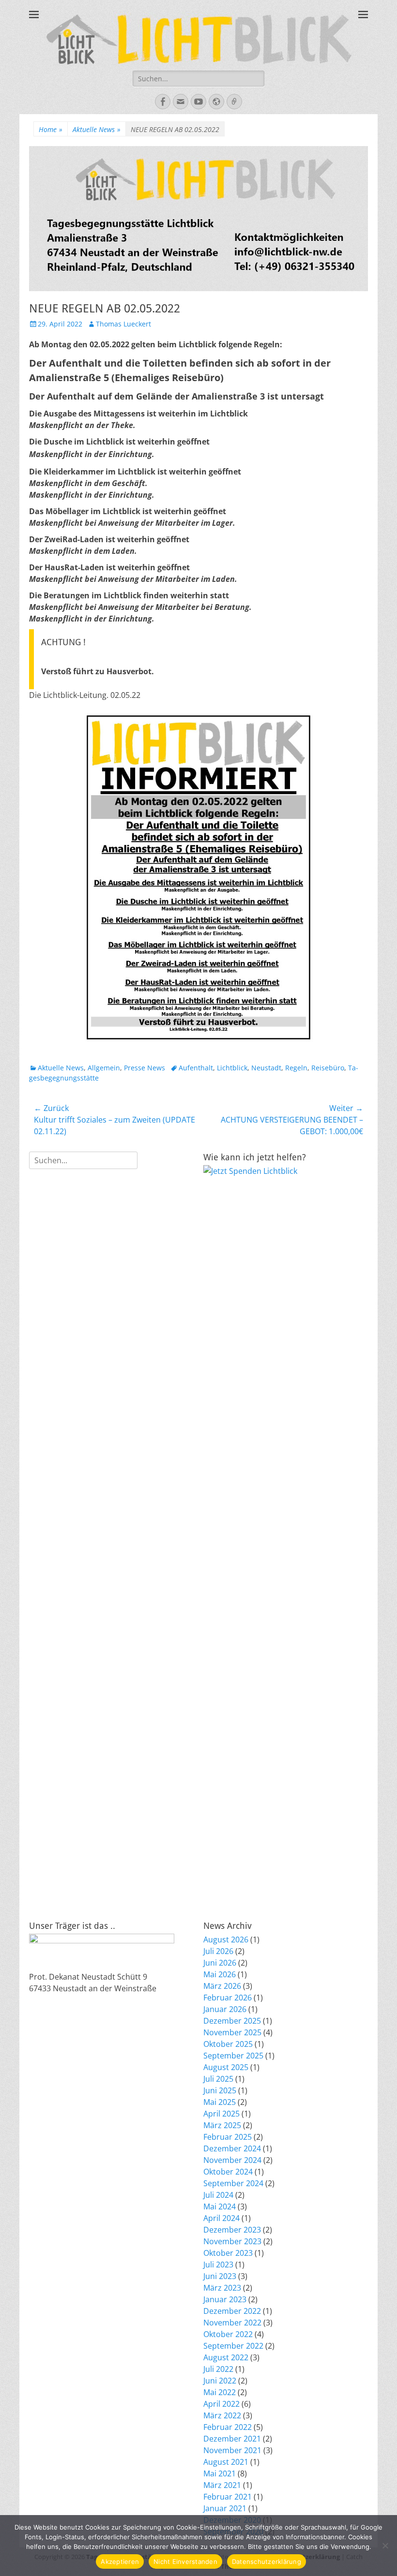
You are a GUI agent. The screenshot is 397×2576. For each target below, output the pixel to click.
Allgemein (104, 1068)
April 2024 (221, 2218)
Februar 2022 (228, 2427)
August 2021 (226, 2462)
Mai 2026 (220, 1974)
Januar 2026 (225, 2009)
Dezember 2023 (232, 2230)
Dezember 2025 (232, 2021)
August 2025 (226, 2067)
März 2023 (222, 2288)
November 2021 (232, 2450)
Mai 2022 (220, 2392)
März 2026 (222, 1986)
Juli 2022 (218, 2369)
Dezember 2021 (232, 2439)
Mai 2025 (220, 2102)
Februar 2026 (228, 1998)
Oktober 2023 (228, 2253)
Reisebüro (328, 1068)
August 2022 (226, 2357)
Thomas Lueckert (123, 324)
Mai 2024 (220, 2206)
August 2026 (226, 1939)
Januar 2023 (225, 2299)
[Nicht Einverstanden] (385, 2546)
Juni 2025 (220, 2090)
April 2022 (221, 2404)
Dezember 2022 (232, 2311)
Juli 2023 (218, 2265)
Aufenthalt (196, 1068)
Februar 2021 (228, 2497)
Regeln (296, 1068)
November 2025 (232, 2032)
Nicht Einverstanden (185, 2561)
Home (51, 129)
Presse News (145, 1068)
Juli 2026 (218, 1951)
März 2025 (222, 2125)
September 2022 (233, 2346)
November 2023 (232, 2241)
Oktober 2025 (228, 2044)
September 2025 (233, 2056)
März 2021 (222, 2485)
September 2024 (233, 2183)
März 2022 (222, 2415)
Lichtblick (232, 1068)
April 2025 (221, 2114)
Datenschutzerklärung (267, 2561)
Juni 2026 (220, 1963)
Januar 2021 (225, 2508)
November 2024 (232, 2160)
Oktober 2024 (228, 2172)
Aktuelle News (97, 129)
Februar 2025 (228, 2137)
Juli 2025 (218, 2079)
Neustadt (266, 1068)
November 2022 (232, 2323)
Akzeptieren (120, 2561)
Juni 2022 (220, 2381)
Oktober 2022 (228, 2334)
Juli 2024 (218, 2195)
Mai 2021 (220, 2473)
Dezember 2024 (232, 2148)
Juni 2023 (220, 2276)
